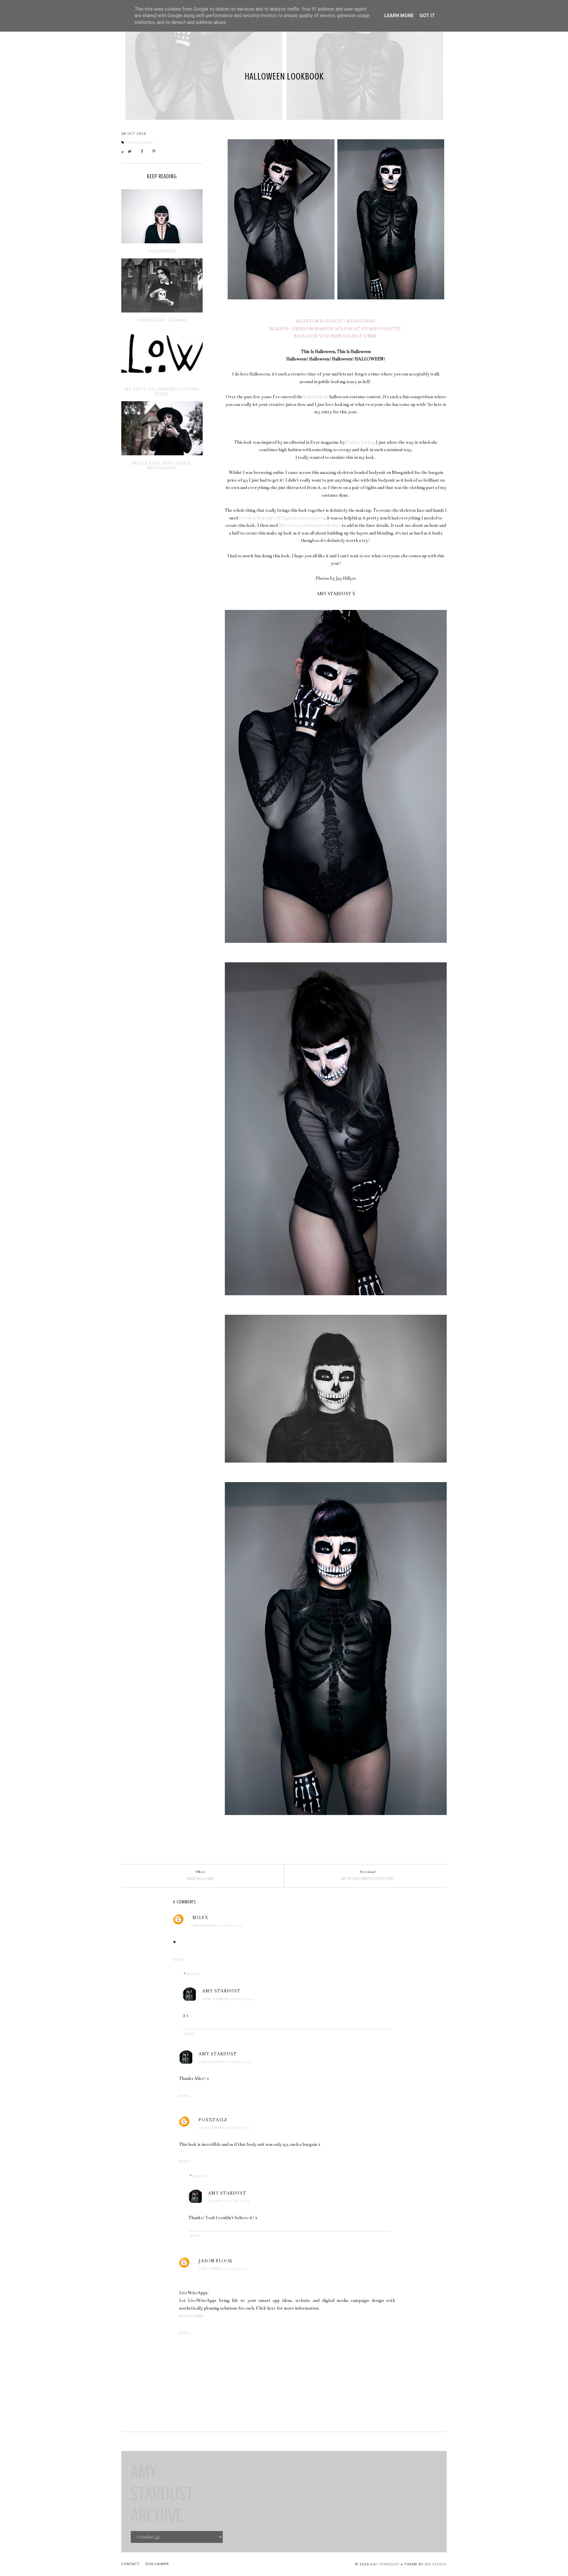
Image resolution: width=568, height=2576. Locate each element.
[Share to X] (131, 152)
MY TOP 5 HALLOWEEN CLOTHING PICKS (162, 391)
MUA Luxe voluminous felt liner (310, 525)
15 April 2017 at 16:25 (229, 2201)
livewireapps (191, 2316)
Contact (130, 2564)
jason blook (216, 2261)
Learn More (399, 16)
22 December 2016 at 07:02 (224, 2128)
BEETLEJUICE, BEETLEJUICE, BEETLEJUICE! (162, 465)
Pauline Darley (360, 442)
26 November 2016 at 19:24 (228, 1999)
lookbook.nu (316, 397)
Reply (179, 1960)
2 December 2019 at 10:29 (223, 2269)
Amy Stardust (221, 1991)
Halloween (141, 143)
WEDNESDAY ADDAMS (162, 320)
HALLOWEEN (162, 251)
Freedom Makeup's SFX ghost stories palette (281, 518)
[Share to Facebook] (144, 152)
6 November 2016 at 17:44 (217, 1926)
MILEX (200, 1918)
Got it (427, 16)
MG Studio (436, 2564)
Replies (193, 1974)
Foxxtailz (213, 2120)
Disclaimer (157, 2564)
